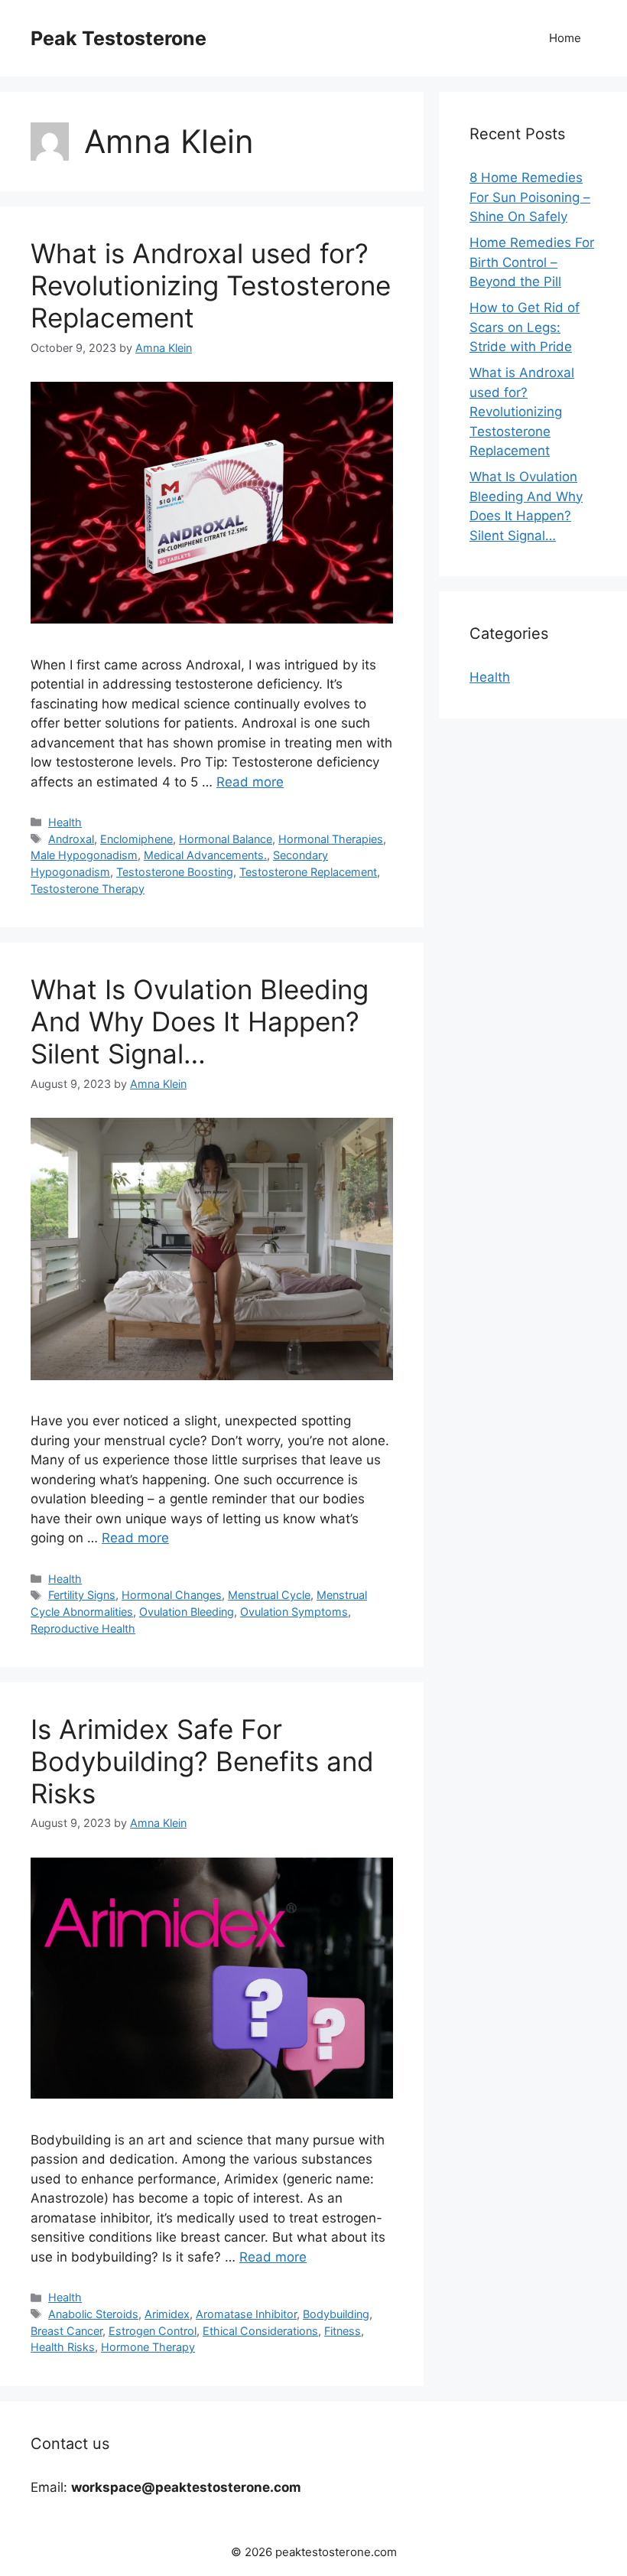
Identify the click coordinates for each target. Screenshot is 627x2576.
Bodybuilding (336, 2314)
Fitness (343, 2331)
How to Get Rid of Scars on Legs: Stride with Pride (525, 327)
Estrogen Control (153, 2331)
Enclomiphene (136, 839)
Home (565, 38)
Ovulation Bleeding (187, 1612)
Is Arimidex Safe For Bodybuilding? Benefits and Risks (202, 1761)
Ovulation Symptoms (294, 1612)
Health (65, 822)
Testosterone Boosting (175, 872)
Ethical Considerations (260, 2331)
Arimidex (167, 2314)
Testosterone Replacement (308, 872)
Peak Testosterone (119, 38)
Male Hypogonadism (84, 855)
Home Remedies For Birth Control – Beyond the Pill (532, 262)
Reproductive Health (83, 1628)
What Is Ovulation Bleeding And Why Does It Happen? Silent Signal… (200, 1021)
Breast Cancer (67, 2331)
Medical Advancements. (205, 855)
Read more (250, 782)
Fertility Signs (82, 1595)
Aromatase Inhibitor (246, 2314)
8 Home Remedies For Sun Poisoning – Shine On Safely (530, 197)
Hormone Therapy (148, 2347)
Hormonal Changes (172, 1595)
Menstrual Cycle (269, 1595)
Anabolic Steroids (93, 2314)
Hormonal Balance (226, 839)
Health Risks (63, 2347)
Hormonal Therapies (331, 839)
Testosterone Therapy (88, 889)
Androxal (71, 839)
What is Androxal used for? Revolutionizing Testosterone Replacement (211, 285)
